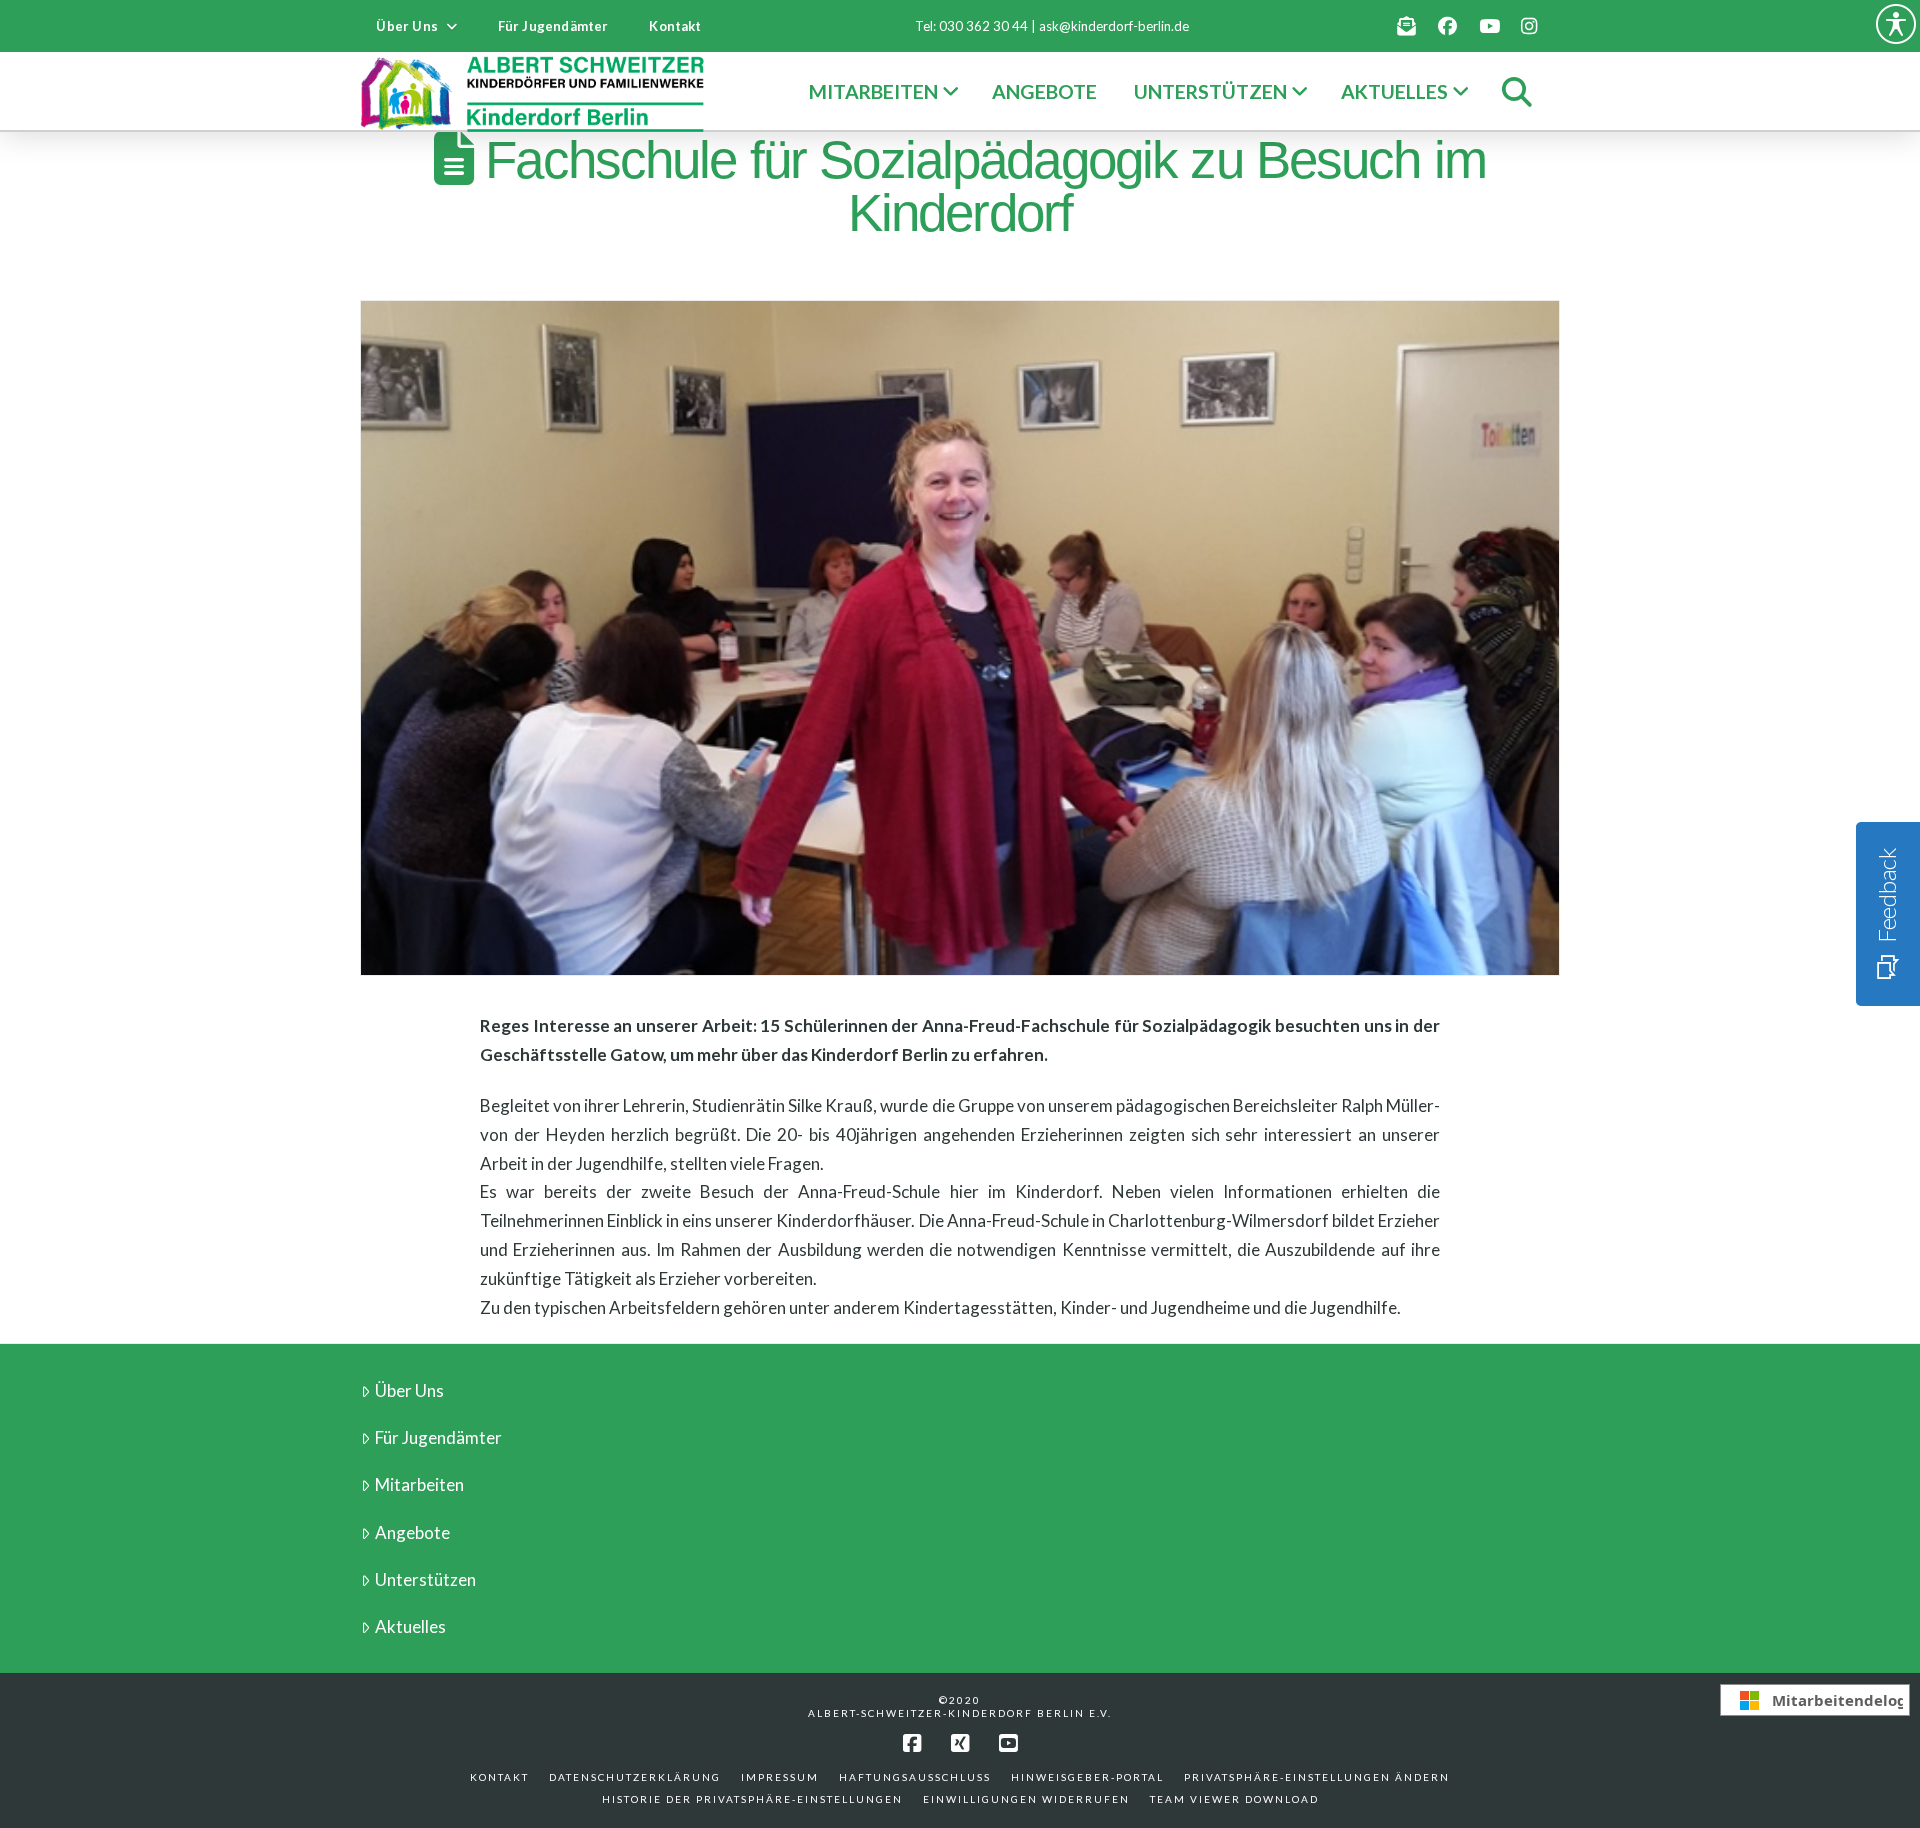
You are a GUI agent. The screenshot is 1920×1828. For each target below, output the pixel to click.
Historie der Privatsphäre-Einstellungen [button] (752, 1799)
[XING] (960, 1743)
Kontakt (499, 1777)
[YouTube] (1008, 1743)
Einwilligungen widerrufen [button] (1026, 1799)
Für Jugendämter (438, 1437)
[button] (1517, 92)
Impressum (780, 1777)
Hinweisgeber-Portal (1087, 1777)
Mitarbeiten (419, 1484)
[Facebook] (912, 1743)
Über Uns (409, 1390)
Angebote (412, 1532)
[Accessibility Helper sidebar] (1896, 24)
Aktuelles (410, 1626)
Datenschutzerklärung (635, 1777)
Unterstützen (425, 1579)
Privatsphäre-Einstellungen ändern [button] (1317, 1777)
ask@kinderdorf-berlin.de (1114, 26)
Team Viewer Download (1234, 1799)
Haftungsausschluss (915, 1777)
